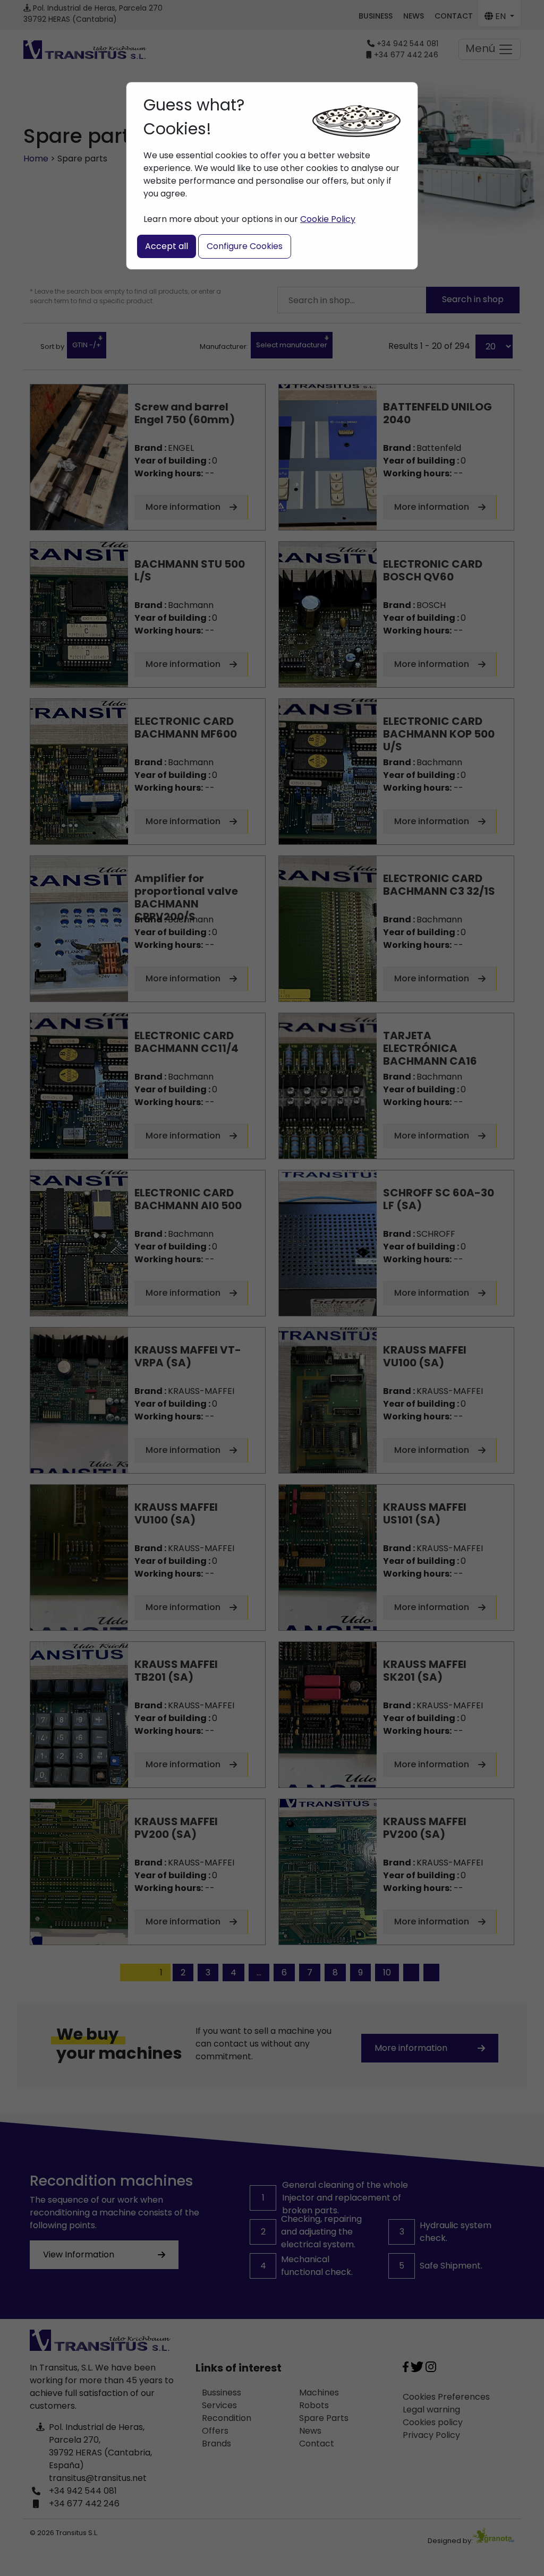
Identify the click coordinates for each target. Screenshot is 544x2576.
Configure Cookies (245, 246)
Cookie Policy (328, 219)
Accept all (167, 246)
